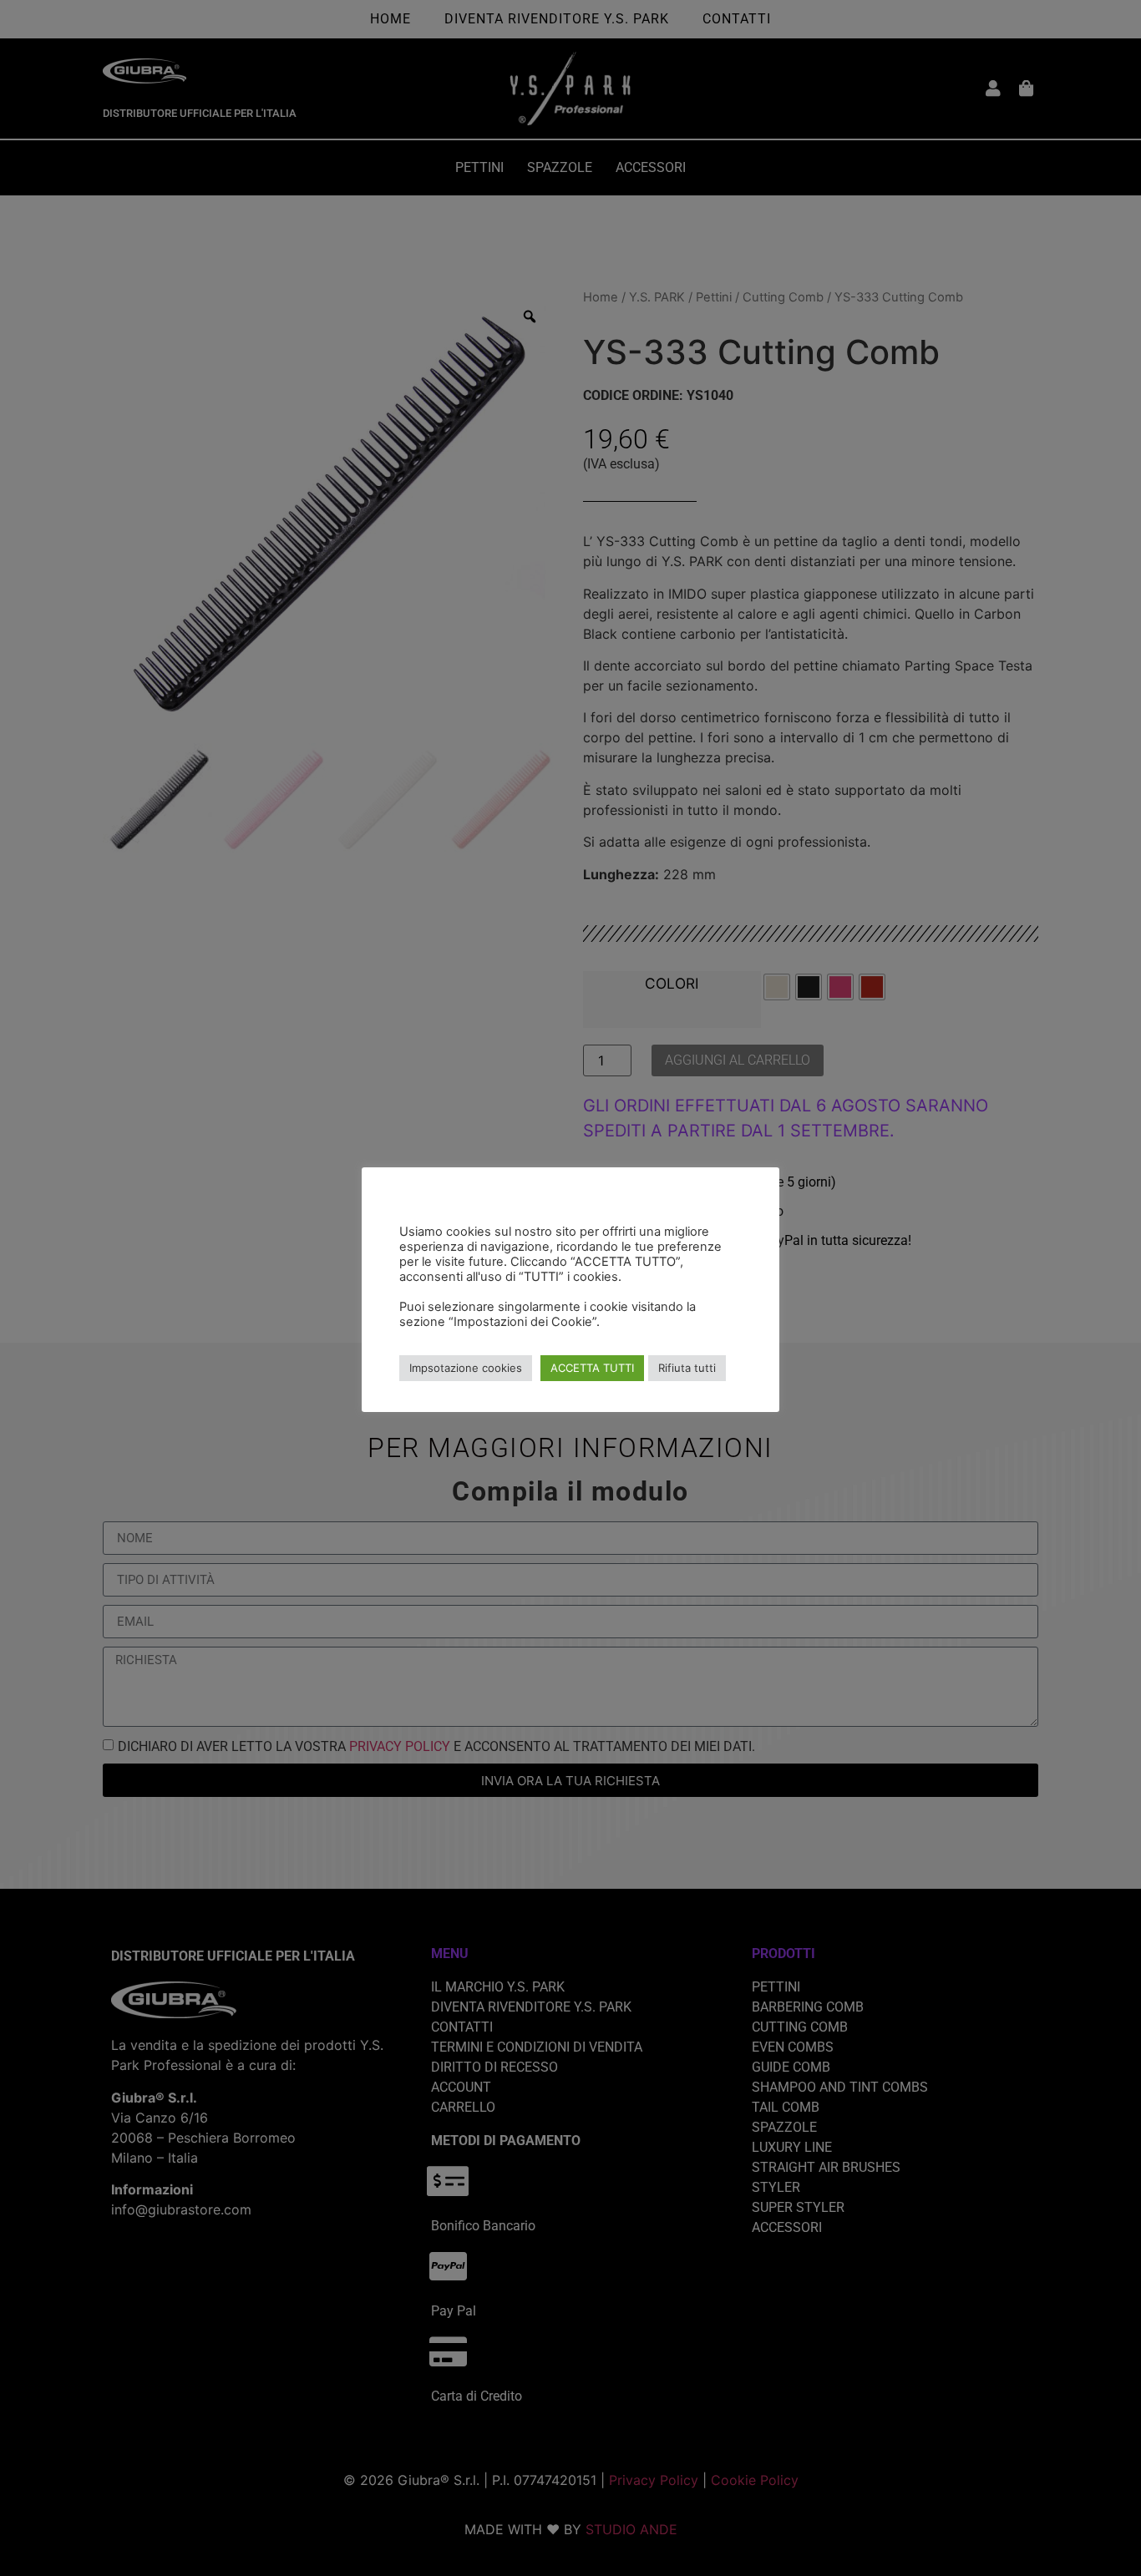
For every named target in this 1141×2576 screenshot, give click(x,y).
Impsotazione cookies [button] (466, 1368)
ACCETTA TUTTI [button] (592, 1368)
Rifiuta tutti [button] (687, 1368)
